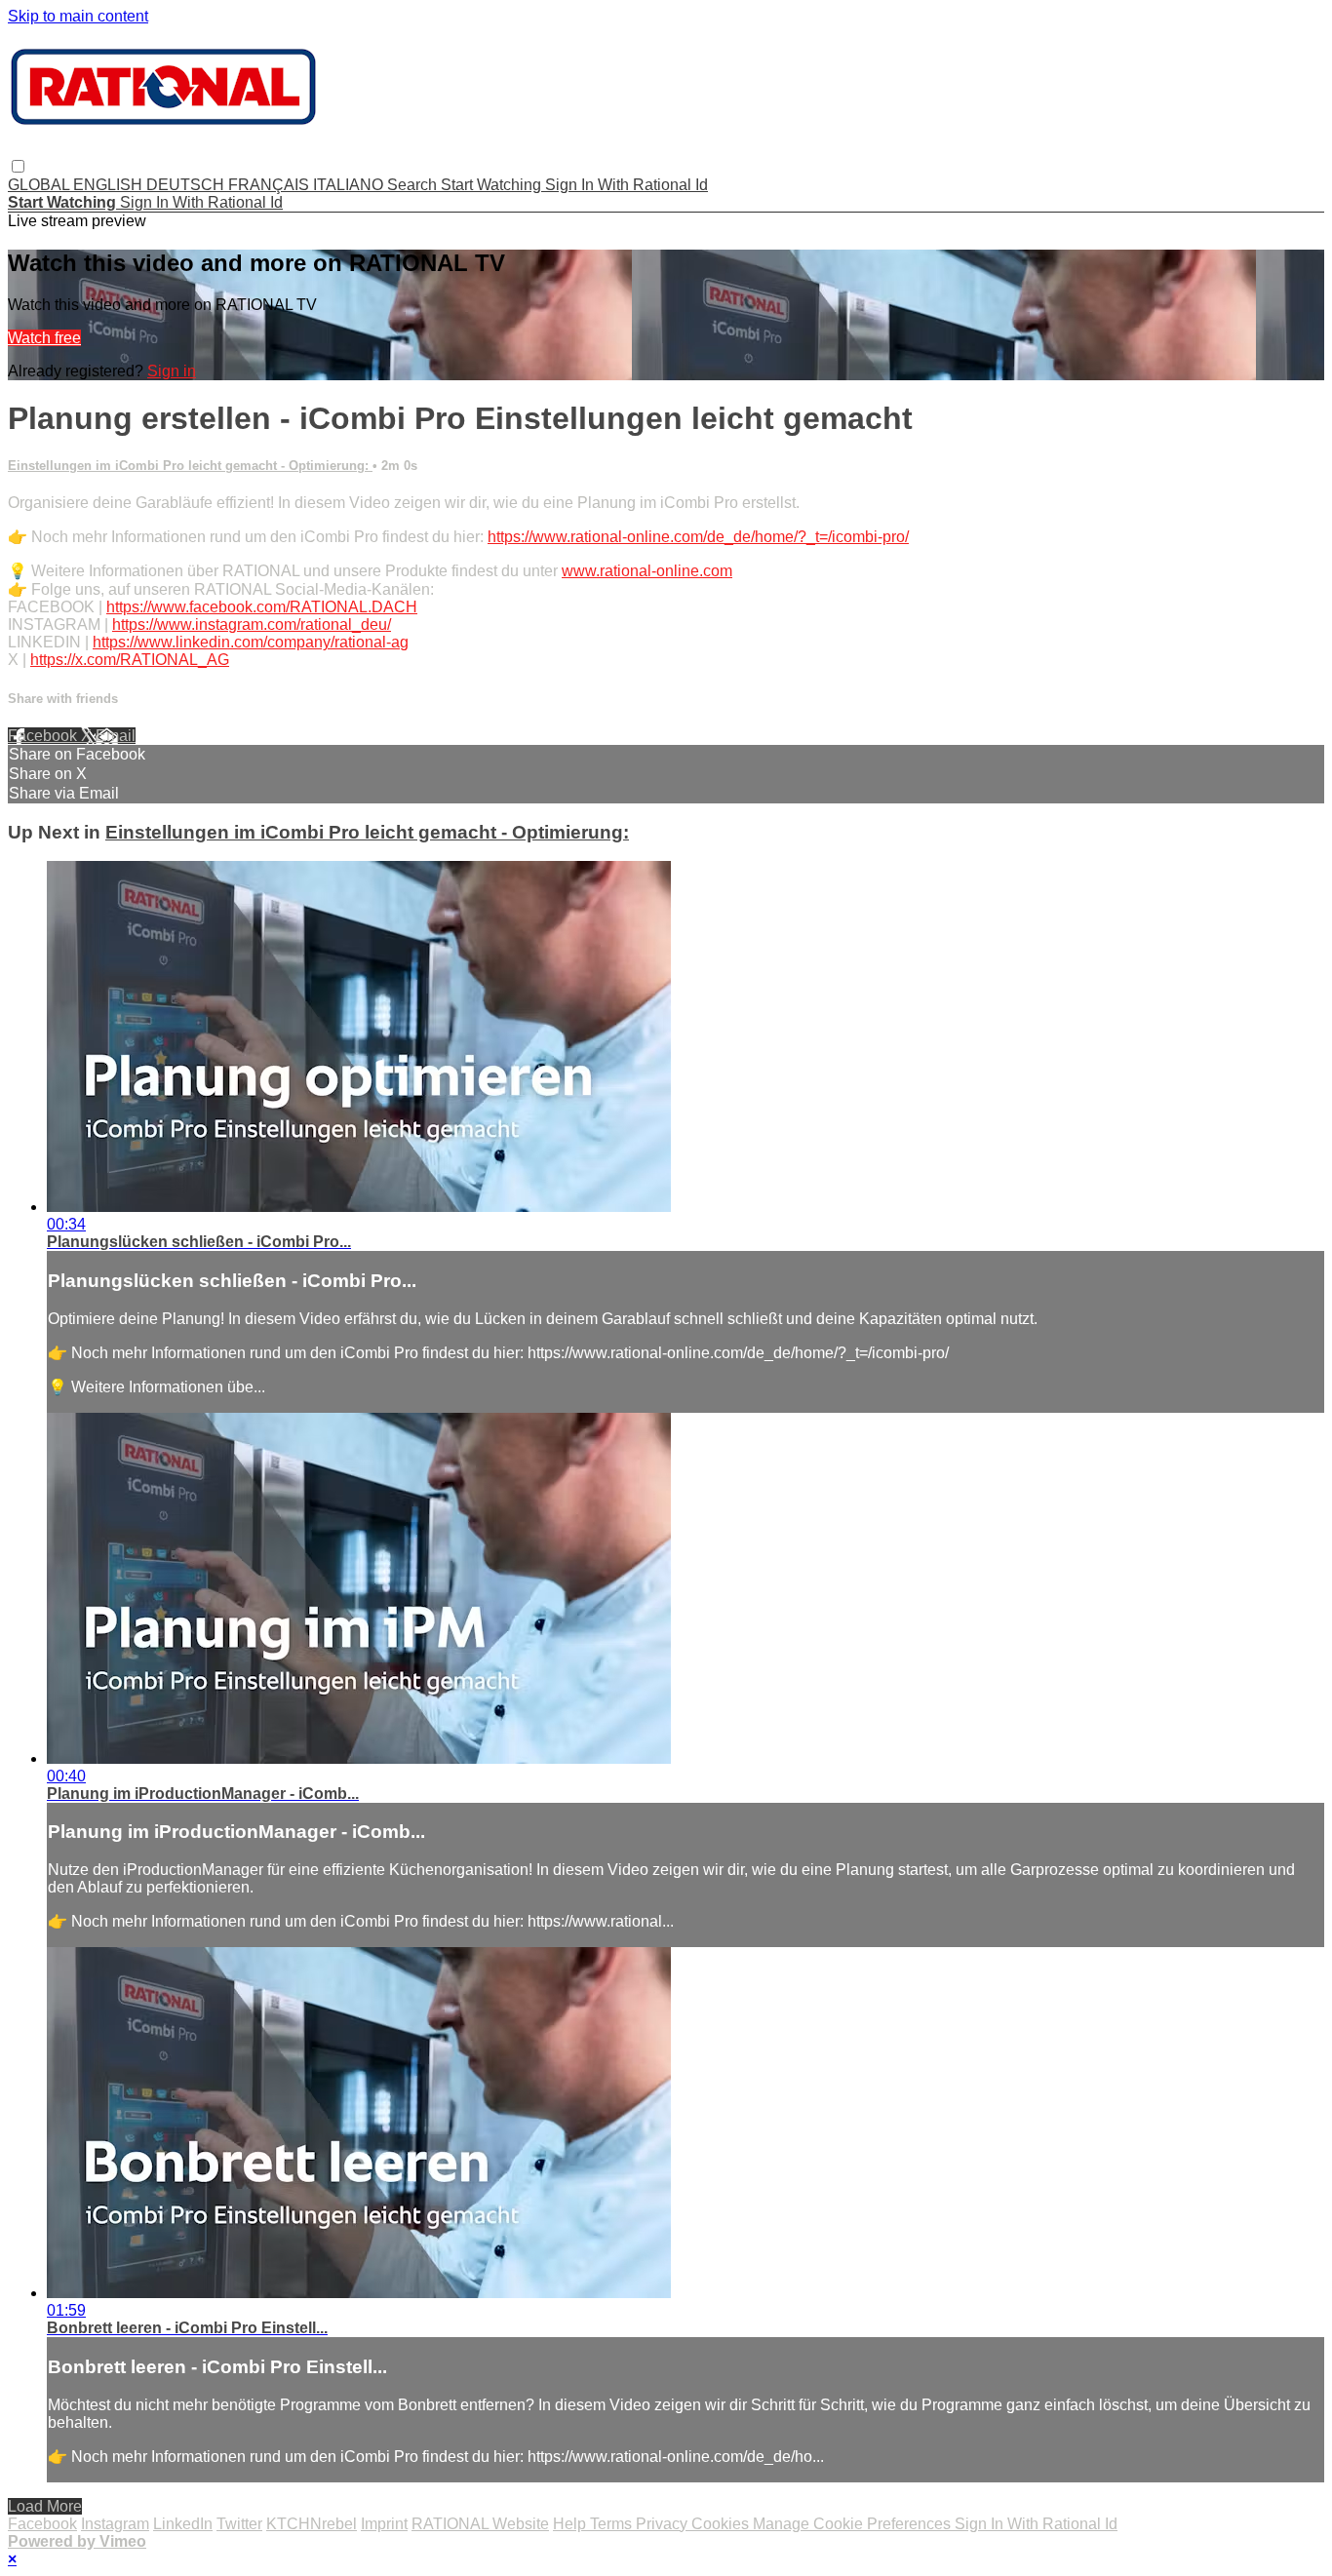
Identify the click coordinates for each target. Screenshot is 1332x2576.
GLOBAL (40, 185)
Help (571, 2524)
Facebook (44, 736)
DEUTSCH (187, 185)
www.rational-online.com (647, 571)
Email (116, 736)
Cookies (722, 2524)
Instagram (115, 2524)
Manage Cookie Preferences (854, 2524)
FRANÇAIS (271, 185)
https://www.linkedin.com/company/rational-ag (251, 642)
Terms (613, 2524)
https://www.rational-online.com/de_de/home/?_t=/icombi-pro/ (698, 537)
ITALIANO (350, 185)
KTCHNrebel (312, 2524)
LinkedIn (183, 2524)
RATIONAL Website (480, 2524)
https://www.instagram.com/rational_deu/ (252, 624)
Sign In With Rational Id (627, 185)
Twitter (239, 2524)
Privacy (664, 2524)
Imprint (384, 2524)
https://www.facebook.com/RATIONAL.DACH (262, 607)
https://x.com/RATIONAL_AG (130, 660)
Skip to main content (78, 16)
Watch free (44, 338)
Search (414, 185)
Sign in (172, 371)
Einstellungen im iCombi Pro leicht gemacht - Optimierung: (190, 466)
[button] (18, 166)
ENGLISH (110, 185)
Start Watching (493, 185)
